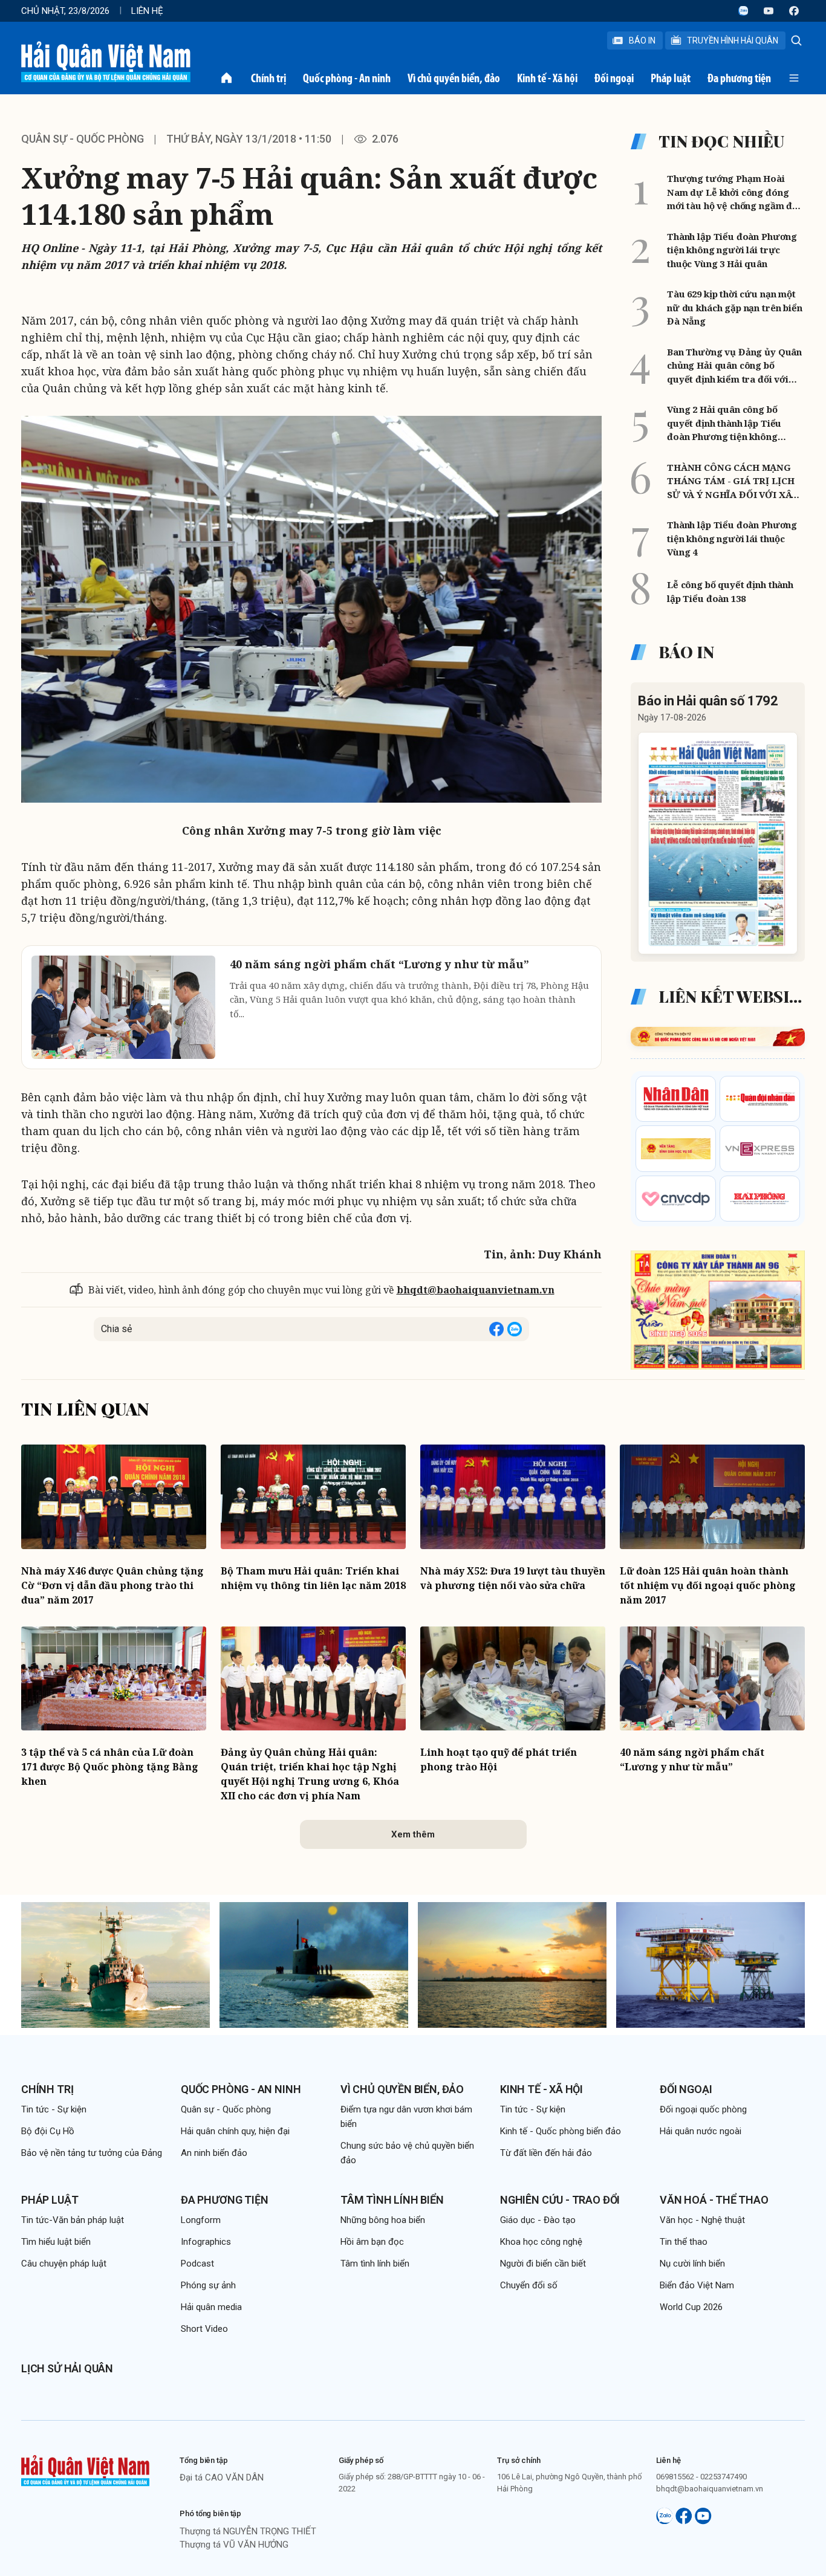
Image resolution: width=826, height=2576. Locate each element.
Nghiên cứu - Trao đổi (560, 2200)
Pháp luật (671, 78)
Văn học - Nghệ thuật (702, 2220)
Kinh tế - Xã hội (547, 78)
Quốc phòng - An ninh (347, 78)
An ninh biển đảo (214, 2153)
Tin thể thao (684, 2242)
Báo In (642, 40)
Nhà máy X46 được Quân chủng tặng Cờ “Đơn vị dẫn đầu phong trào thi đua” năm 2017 (112, 1585)
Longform (201, 2220)
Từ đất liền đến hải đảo (546, 2153)
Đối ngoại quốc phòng (703, 2109)
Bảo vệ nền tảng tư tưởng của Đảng (92, 2153)
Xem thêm (413, 1834)
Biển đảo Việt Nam (697, 2285)
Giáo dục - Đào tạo (538, 2220)
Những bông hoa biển (383, 2220)
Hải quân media (211, 2307)
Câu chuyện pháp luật (64, 2264)
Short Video (204, 2329)
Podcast (197, 2264)
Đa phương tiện (739, 78)
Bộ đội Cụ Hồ (48, 2131)
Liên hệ (147, 11)
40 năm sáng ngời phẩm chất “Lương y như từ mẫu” (692, 1759)
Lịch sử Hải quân (67, 2368)
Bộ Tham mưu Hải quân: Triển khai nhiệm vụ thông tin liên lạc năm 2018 (313, 1578)
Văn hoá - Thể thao (714, 2200)
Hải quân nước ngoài (701, 2131)
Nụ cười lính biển (692, 2264)
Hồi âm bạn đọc (372, 2242)
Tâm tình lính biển (392, 2200)
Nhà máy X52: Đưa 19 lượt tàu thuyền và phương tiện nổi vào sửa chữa (513, 1578)
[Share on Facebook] (496, 1329)
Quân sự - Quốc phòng (83, 139)
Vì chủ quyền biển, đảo (454, 78)
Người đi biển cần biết (543, 2264)
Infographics (206, 2242)
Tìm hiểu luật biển (56, 2242)
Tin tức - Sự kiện (54, 2109)
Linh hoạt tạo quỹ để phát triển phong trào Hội (499, 1759)
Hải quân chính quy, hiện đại (235, 2131)
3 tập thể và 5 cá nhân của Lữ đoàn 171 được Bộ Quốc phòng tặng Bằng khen (110, 1767)
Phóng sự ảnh (208, 2285)
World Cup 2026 (691, 2307)
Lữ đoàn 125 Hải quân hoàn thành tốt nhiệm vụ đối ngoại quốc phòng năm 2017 (708, 1585)
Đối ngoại (614, 78)
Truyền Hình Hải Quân (733, 40)
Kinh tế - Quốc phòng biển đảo (561, 2131)
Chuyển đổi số (529, 2285)
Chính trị (268, 78)
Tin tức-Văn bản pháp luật (73, 2220)
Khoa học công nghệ (541, 2242)
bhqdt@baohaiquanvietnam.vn (476, 1290)
